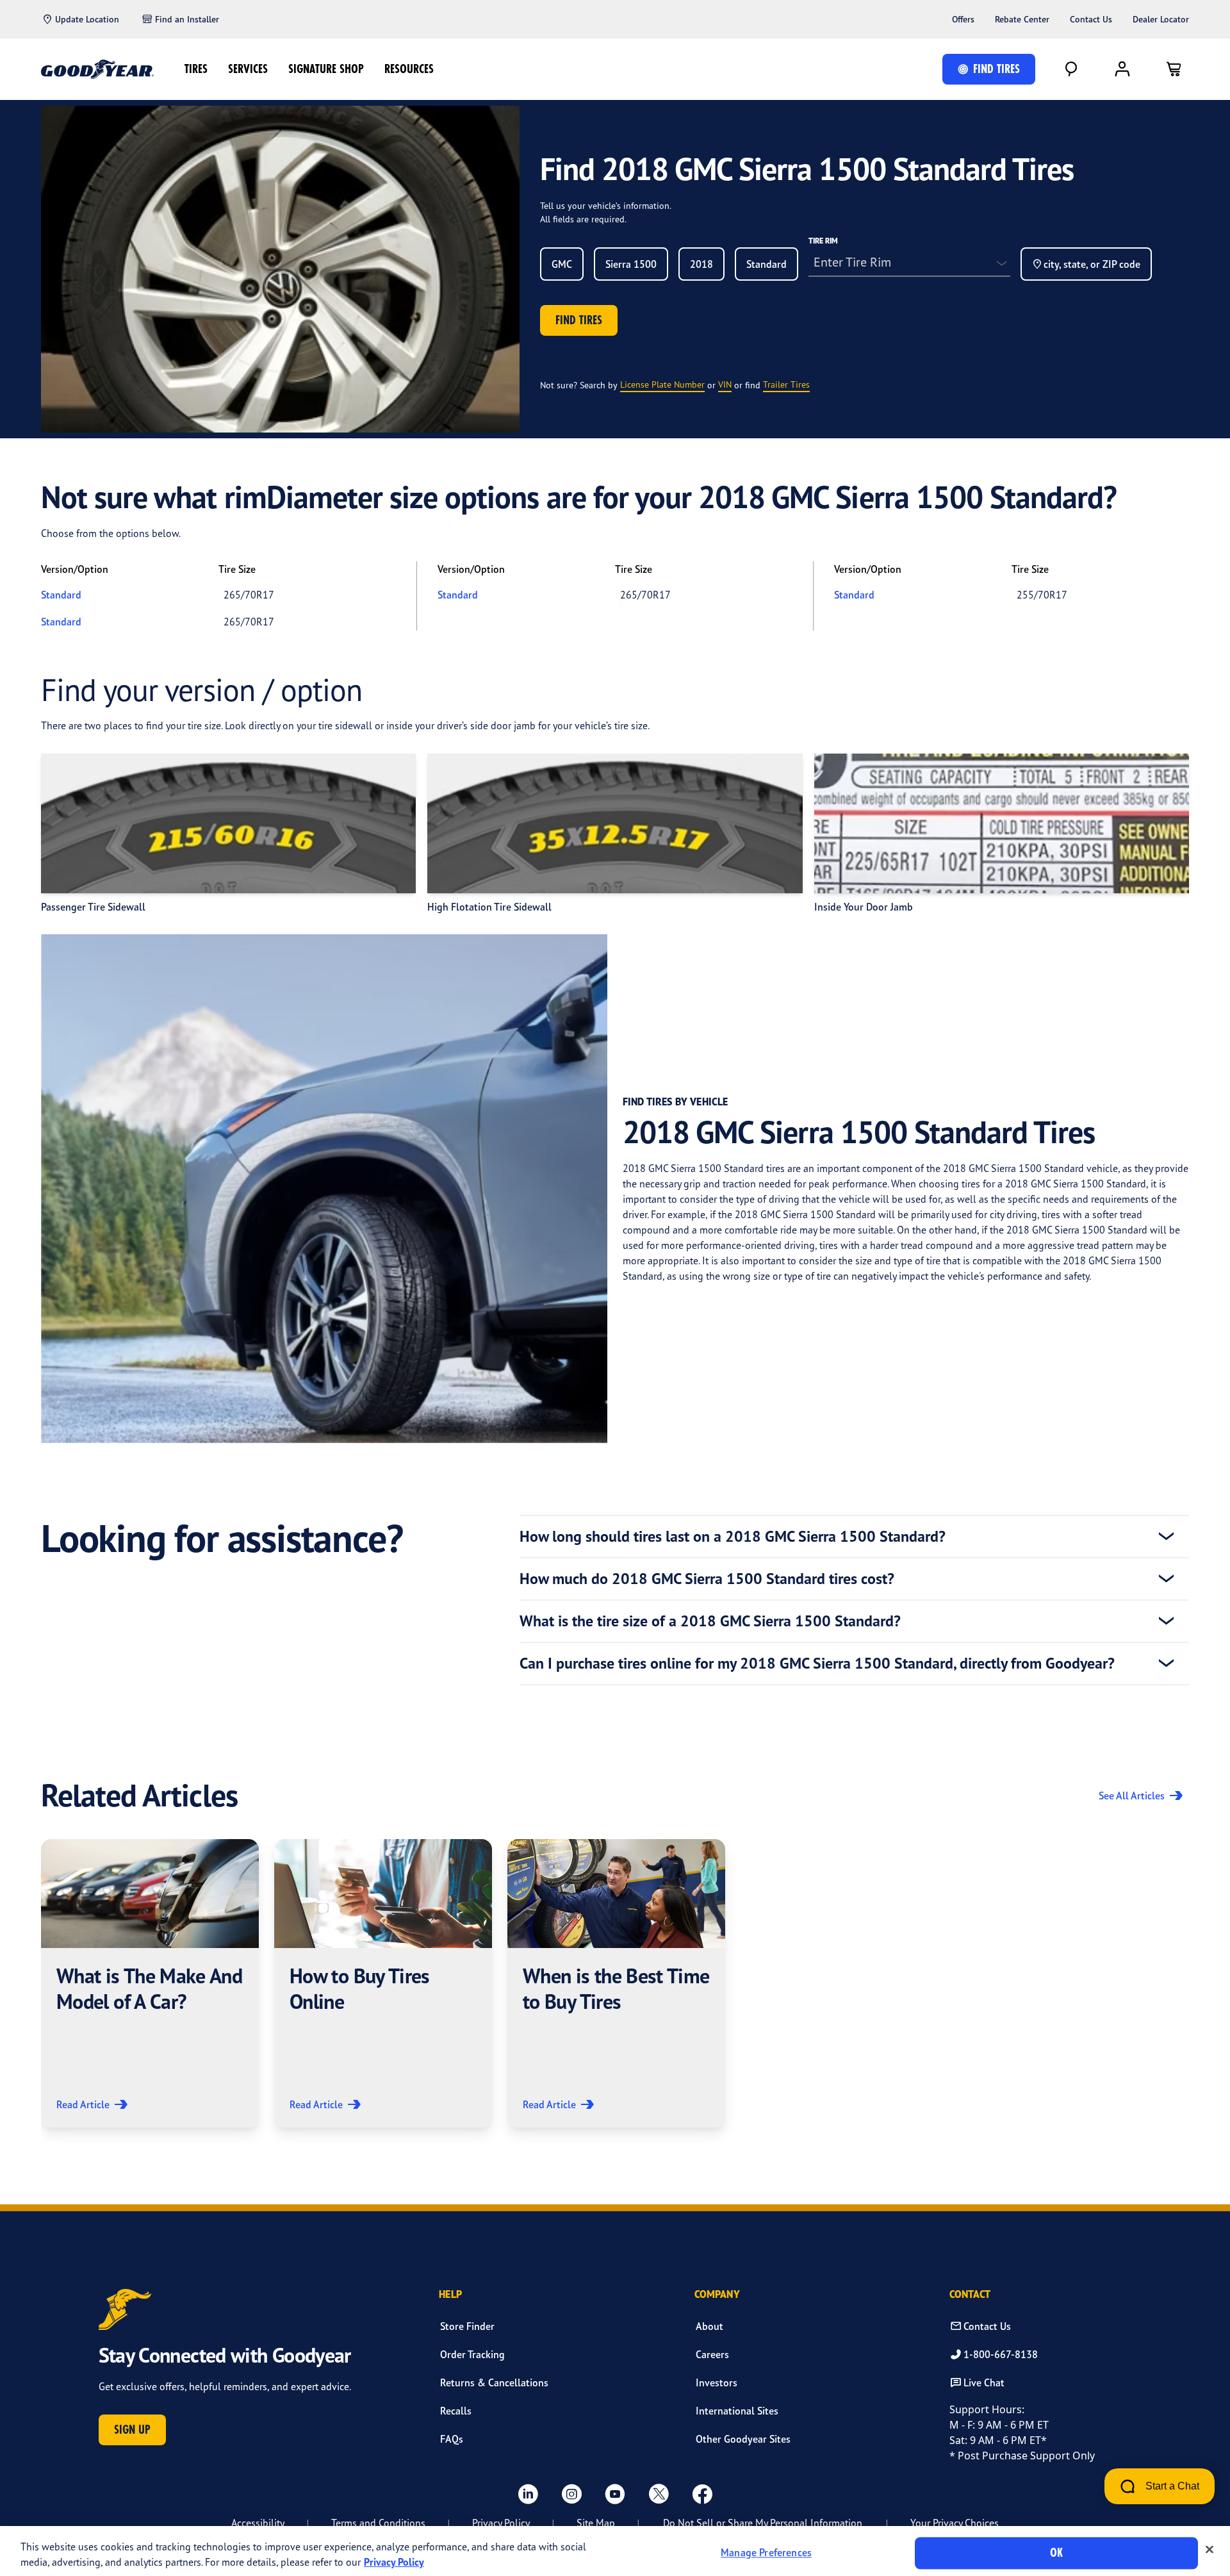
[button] (150, 1983)
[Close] (1209, 2550)
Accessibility (258, 2523)
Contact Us (1091, 19)
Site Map (596, 2523)
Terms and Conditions (378, 2523)
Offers (963, 19)
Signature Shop (326, 69)
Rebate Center (1022, 19)
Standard (61, 595)
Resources (409, 69)
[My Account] (1122, 69)
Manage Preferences (766, 2553)
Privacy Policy (501, 2523)
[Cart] (1174, 69)
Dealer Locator (1161, 19)
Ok (1056, 2553)
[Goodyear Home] (97, 69)
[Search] (1071, 69)
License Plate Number (662, 384)
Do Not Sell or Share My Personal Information (763, 2523)
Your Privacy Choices (955, 2523)
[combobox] (562, 264)
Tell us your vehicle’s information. (606, 205)
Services (248, 69)
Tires (196, 69)
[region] (615, 2551)
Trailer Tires (786, 384)
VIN (725, 384)
